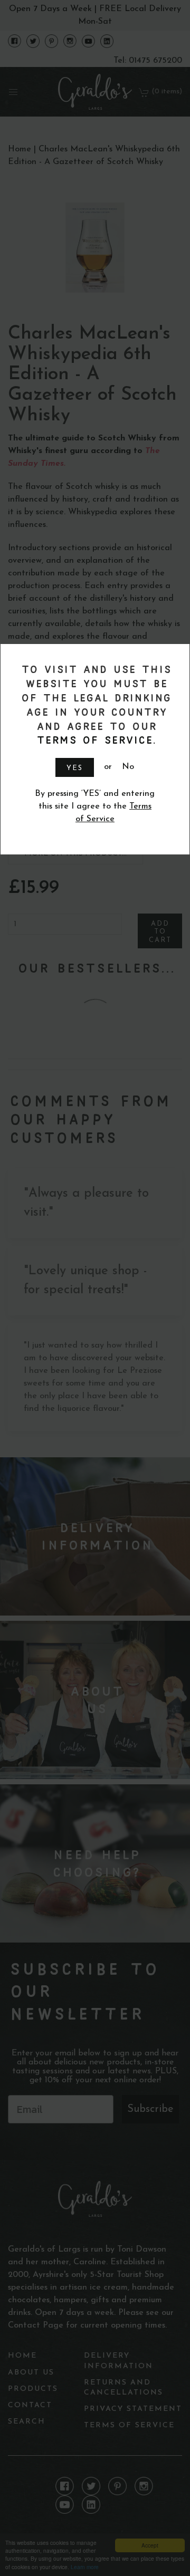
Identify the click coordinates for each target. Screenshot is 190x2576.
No (128, 767)
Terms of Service (93, 740)
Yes (75, 768)
